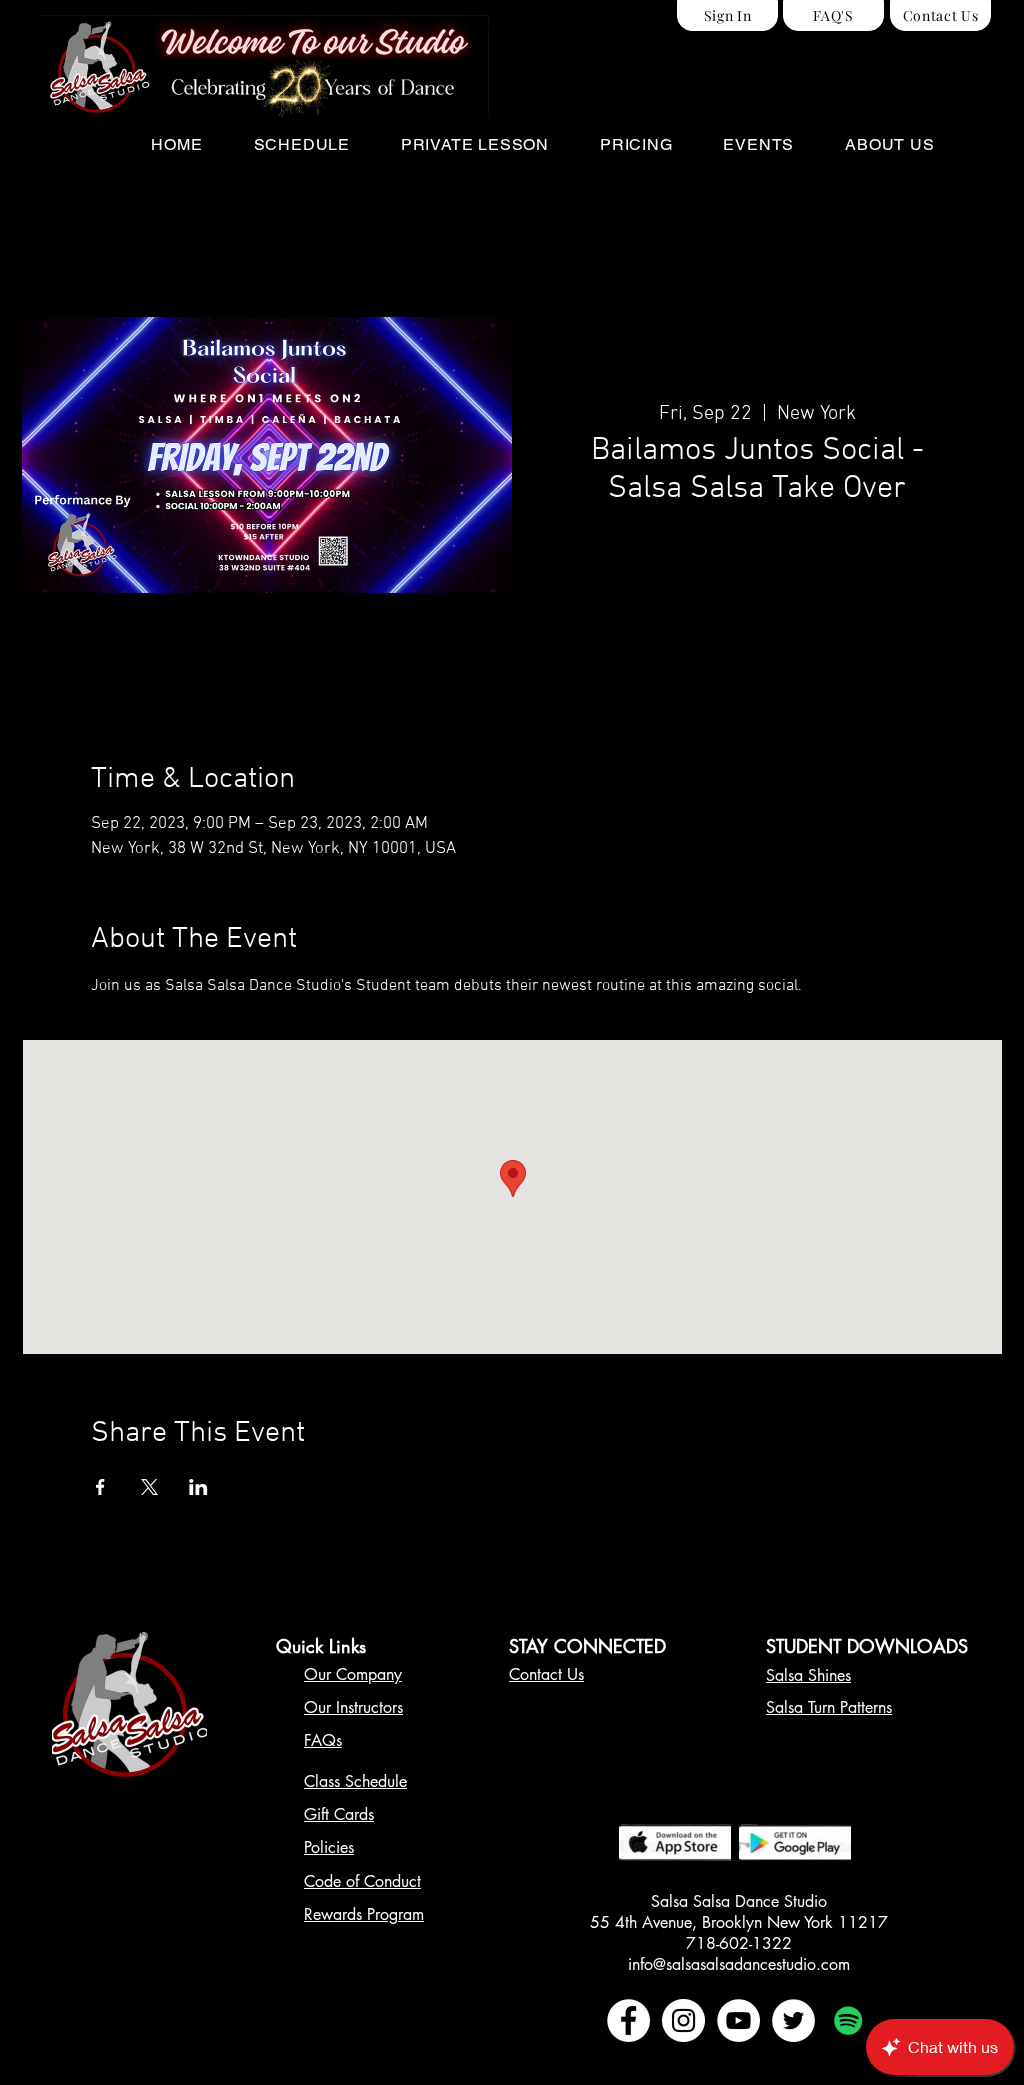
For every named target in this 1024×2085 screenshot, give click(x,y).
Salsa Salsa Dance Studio (739, 1901)
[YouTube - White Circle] (738, 2020)
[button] (301, 144)
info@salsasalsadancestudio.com (739, 1964)
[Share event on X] (149, 1487)
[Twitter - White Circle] (793, 2020)
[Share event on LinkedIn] (198, 1487)
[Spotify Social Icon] (848, 2020)
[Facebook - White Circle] (628, 2020)
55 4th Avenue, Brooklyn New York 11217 (739, 1922)
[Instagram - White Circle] (683, 2020)
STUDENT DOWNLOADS (867, 1646)
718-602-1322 (739, 1943)
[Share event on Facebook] (100, 1487)
